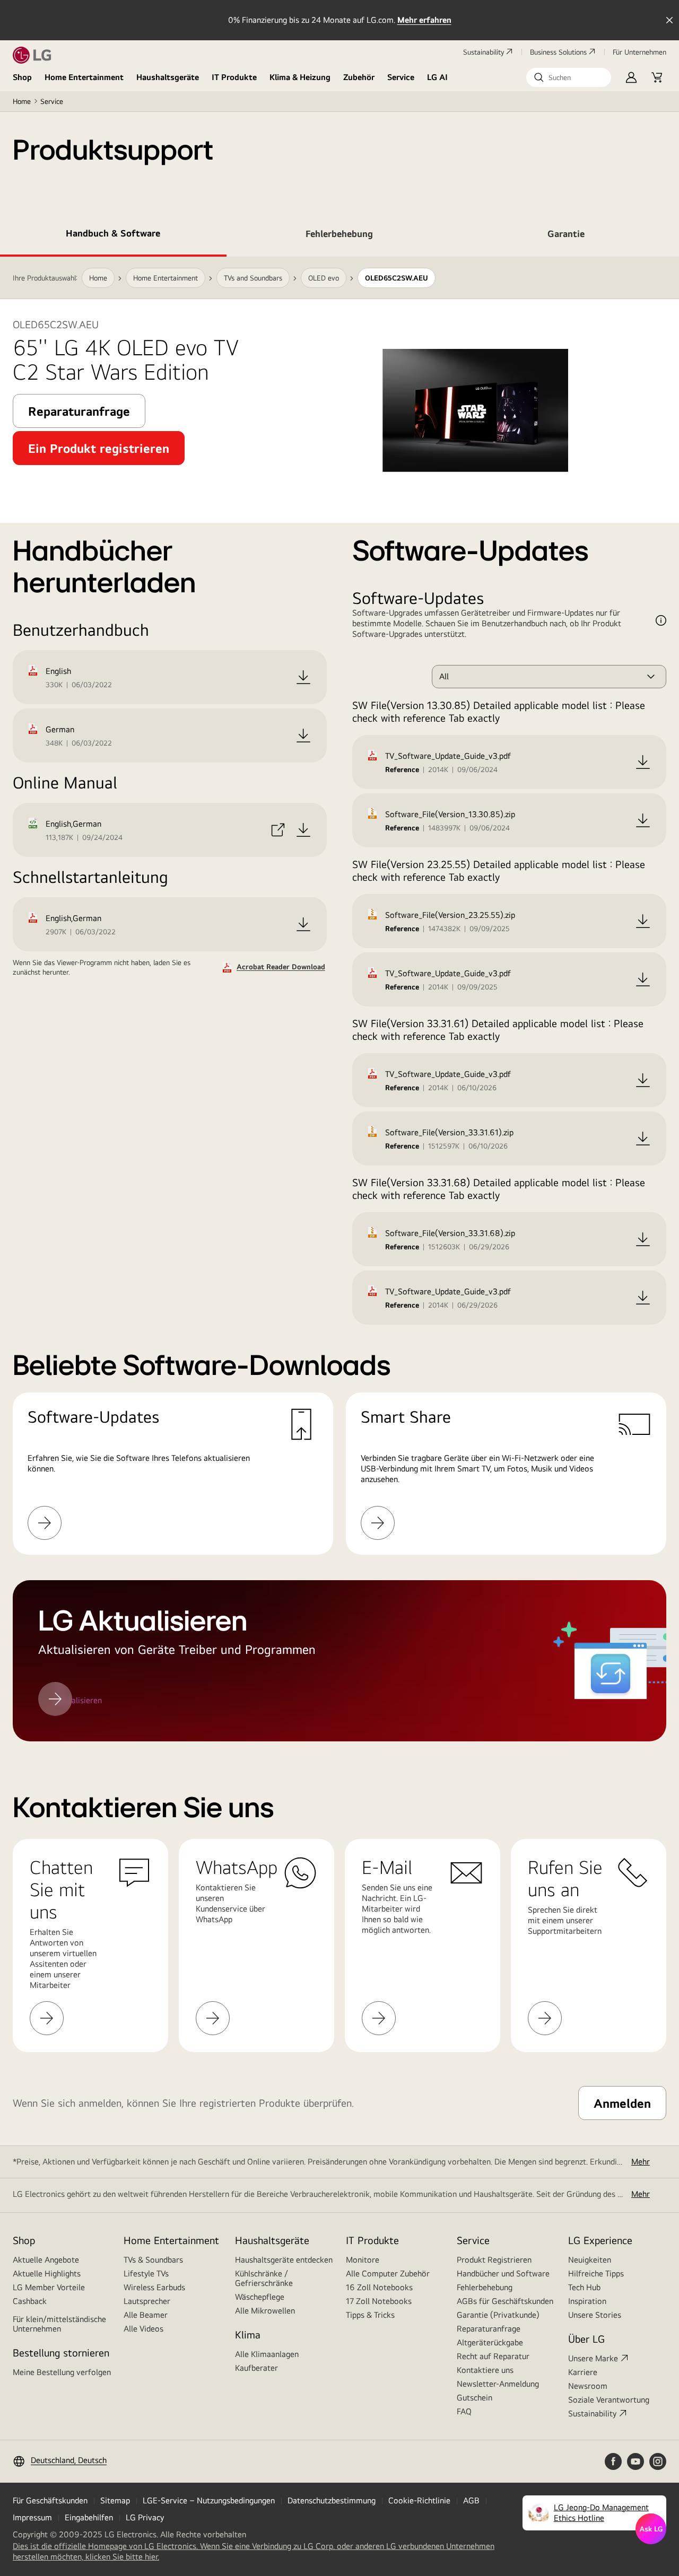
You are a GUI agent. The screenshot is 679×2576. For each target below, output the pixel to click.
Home (22, 101)
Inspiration (587, 2301)
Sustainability (484, 52)
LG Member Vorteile (49, 2287)
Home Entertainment (84, 77)
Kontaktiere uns (485, 2370)
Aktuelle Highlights (47, 2273)
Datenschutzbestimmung (332, 2500)
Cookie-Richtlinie (419, 2500)
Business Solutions (558, 52)
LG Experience (600, 2240)
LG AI (437, 77)
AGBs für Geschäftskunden (505, 2301)
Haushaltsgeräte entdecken (284, 2260)
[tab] (113, 235)
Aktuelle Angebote (46, 2260)
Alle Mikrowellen (265, 2311)
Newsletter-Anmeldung (498, 2384)
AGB (471, 2500)
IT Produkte (234, 77)
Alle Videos (143, 2329)
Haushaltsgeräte (168, 77)
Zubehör (359, 77)
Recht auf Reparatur (493, 2356)
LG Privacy (145, 2517)
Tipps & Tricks (370, 2315)
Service (401, 77)
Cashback (30, 2301)
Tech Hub (584, 2287)
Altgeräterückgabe (490, 2342)
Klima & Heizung (300, 77)
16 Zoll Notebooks (379, 2287)
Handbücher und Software (503, 2273)
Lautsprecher (147, 2301)
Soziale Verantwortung (609, 2400)
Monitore (363, 2260)
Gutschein (475, 2398)
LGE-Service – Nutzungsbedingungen (209, 2500)
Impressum (32, 2517)
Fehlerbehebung (485, 2287)
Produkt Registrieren (494, 2260)
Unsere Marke (593, 2358)
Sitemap (115, 2500)
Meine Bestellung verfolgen (62, 2372)
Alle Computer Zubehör (388, 2273)
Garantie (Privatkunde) (498, 2315)
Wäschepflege (260, 2297)
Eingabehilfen (89, 2517)
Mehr (641, 2162)
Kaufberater (256, 2368)
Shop (22, 77)
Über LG (586, 2339)
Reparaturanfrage (489, 2329)
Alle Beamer (146, 2315)
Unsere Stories (595, 2315)
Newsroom (588, 2386)
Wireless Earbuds (154, 2287)
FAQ (464, 2411)
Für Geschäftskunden (50, 2500)
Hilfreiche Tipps (596, 2273)
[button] (569, 77)
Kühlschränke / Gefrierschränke (264, 2278)
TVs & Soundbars (153, 2260)
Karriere (583, 2372)
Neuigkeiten (590, 2260)
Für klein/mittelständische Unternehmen (59, 2324)
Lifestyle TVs (146, 2273)
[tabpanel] (339, 999)
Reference (402, 769)
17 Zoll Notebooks (379, 2301)
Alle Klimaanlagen (267, 2354)
